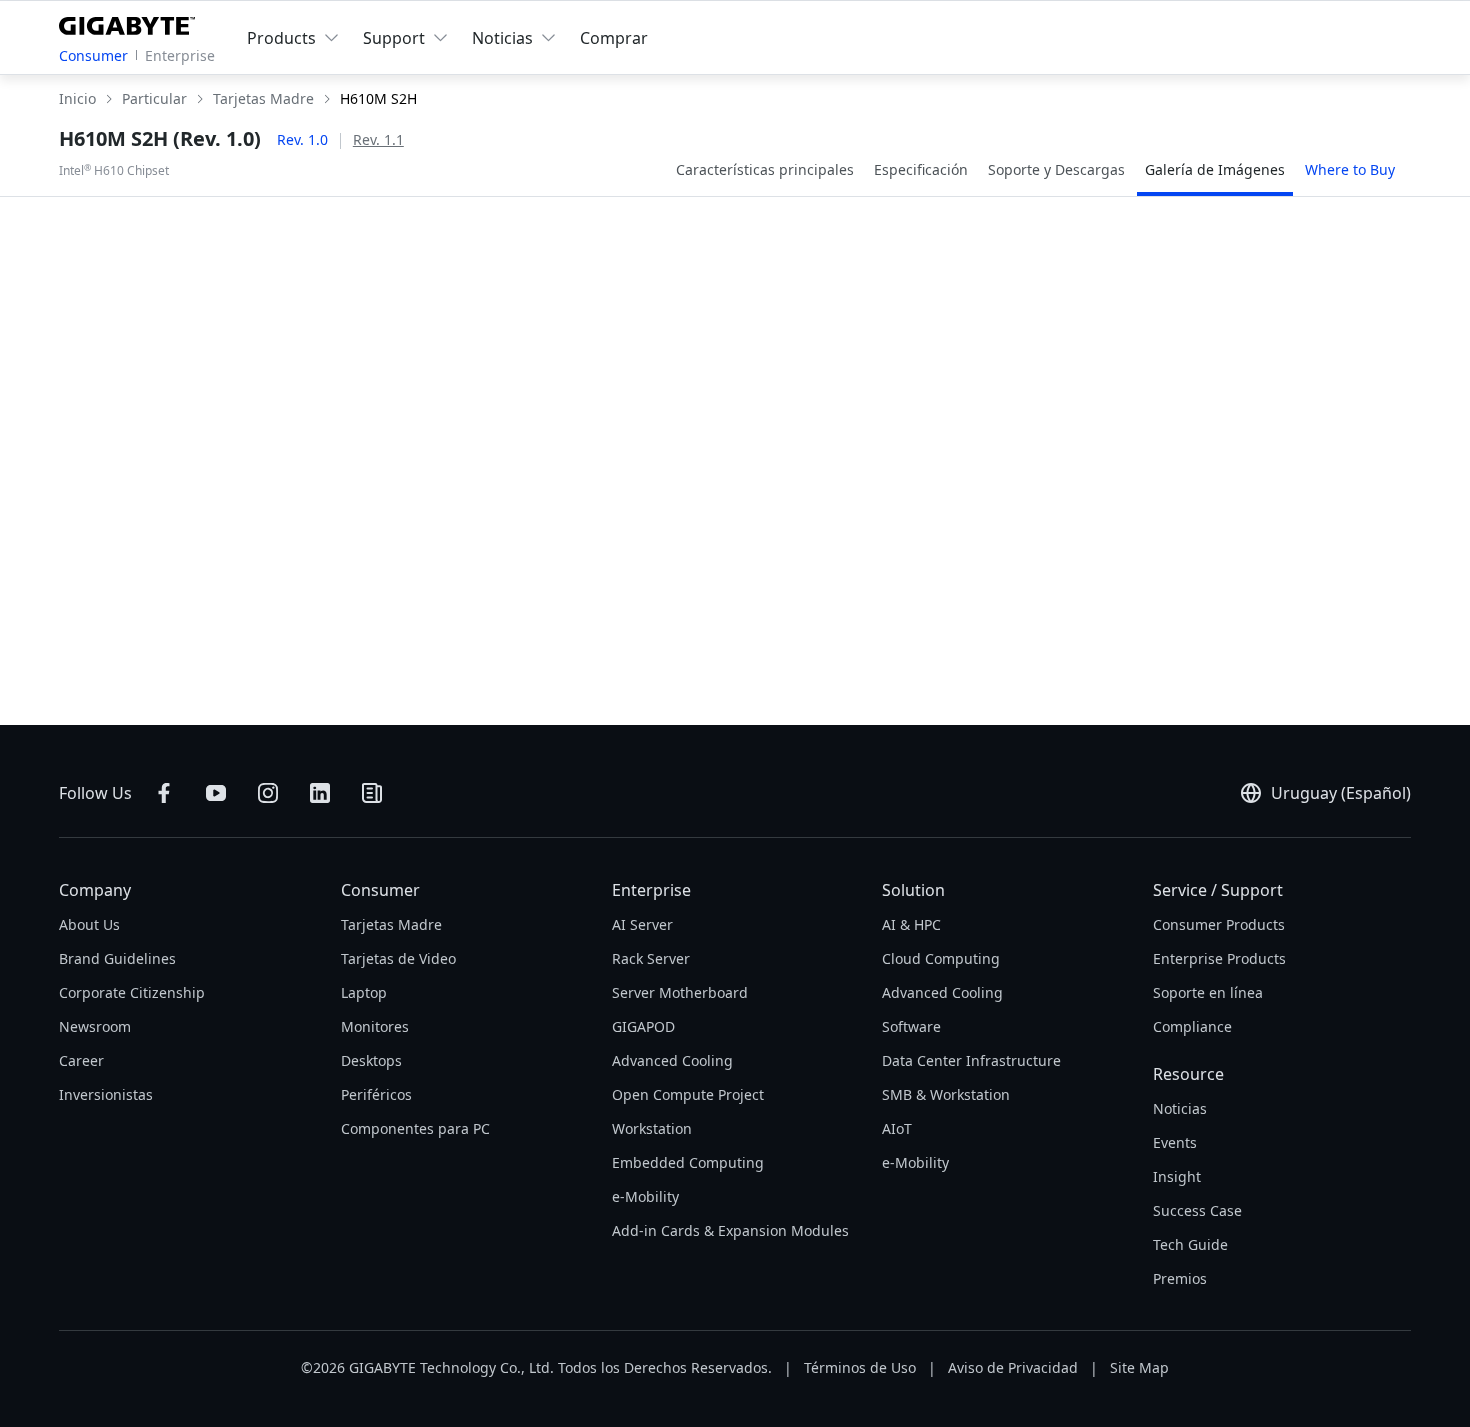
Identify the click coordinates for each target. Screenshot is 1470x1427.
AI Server (642, 924)
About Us (89, 924)
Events (1175, 1142)
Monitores (375, 1026)
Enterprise (180, 55)
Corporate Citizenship (132, 992)
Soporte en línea (1208, 992)
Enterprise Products (1219, 958)
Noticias (1180, 1108)
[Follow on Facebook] (164, 793)
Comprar (614, 38)
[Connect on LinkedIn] (320, 793)
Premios (1180, 1278)
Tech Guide (1190, 1244)
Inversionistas (106, 1094)
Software (911, 1026)
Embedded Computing (688, 1162)
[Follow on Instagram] (268, 793)
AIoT (897, 1128)
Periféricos (376, 1094)
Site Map (1139, 1367)
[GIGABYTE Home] (131, 22)
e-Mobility (645, 1196)
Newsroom (95, 1026)
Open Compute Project (688, 1094)
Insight (1177, 1176)
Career (81, 1060)
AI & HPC (911, 924)
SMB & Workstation (946, 1094)
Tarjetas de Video (398, 958)
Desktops (371, 1060)
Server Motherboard (680, 992)
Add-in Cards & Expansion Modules (730, 1230)
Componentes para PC (415, 1128)
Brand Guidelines (117, 958)
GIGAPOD (643, 1026)
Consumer (93, 55)
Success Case (1197, 1210)
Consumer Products (1219, 924)
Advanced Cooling (672, 1060)
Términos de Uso (860, 1367)
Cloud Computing (941, 958)
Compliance (1192, 1026)
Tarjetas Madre (391, 924)
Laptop (364, 992)
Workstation (652, 1128)
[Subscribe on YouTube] (216, 793)
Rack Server (651, 958)
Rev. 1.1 (378, 139)
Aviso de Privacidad (1013, 1367)
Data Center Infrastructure (971, 1060)
